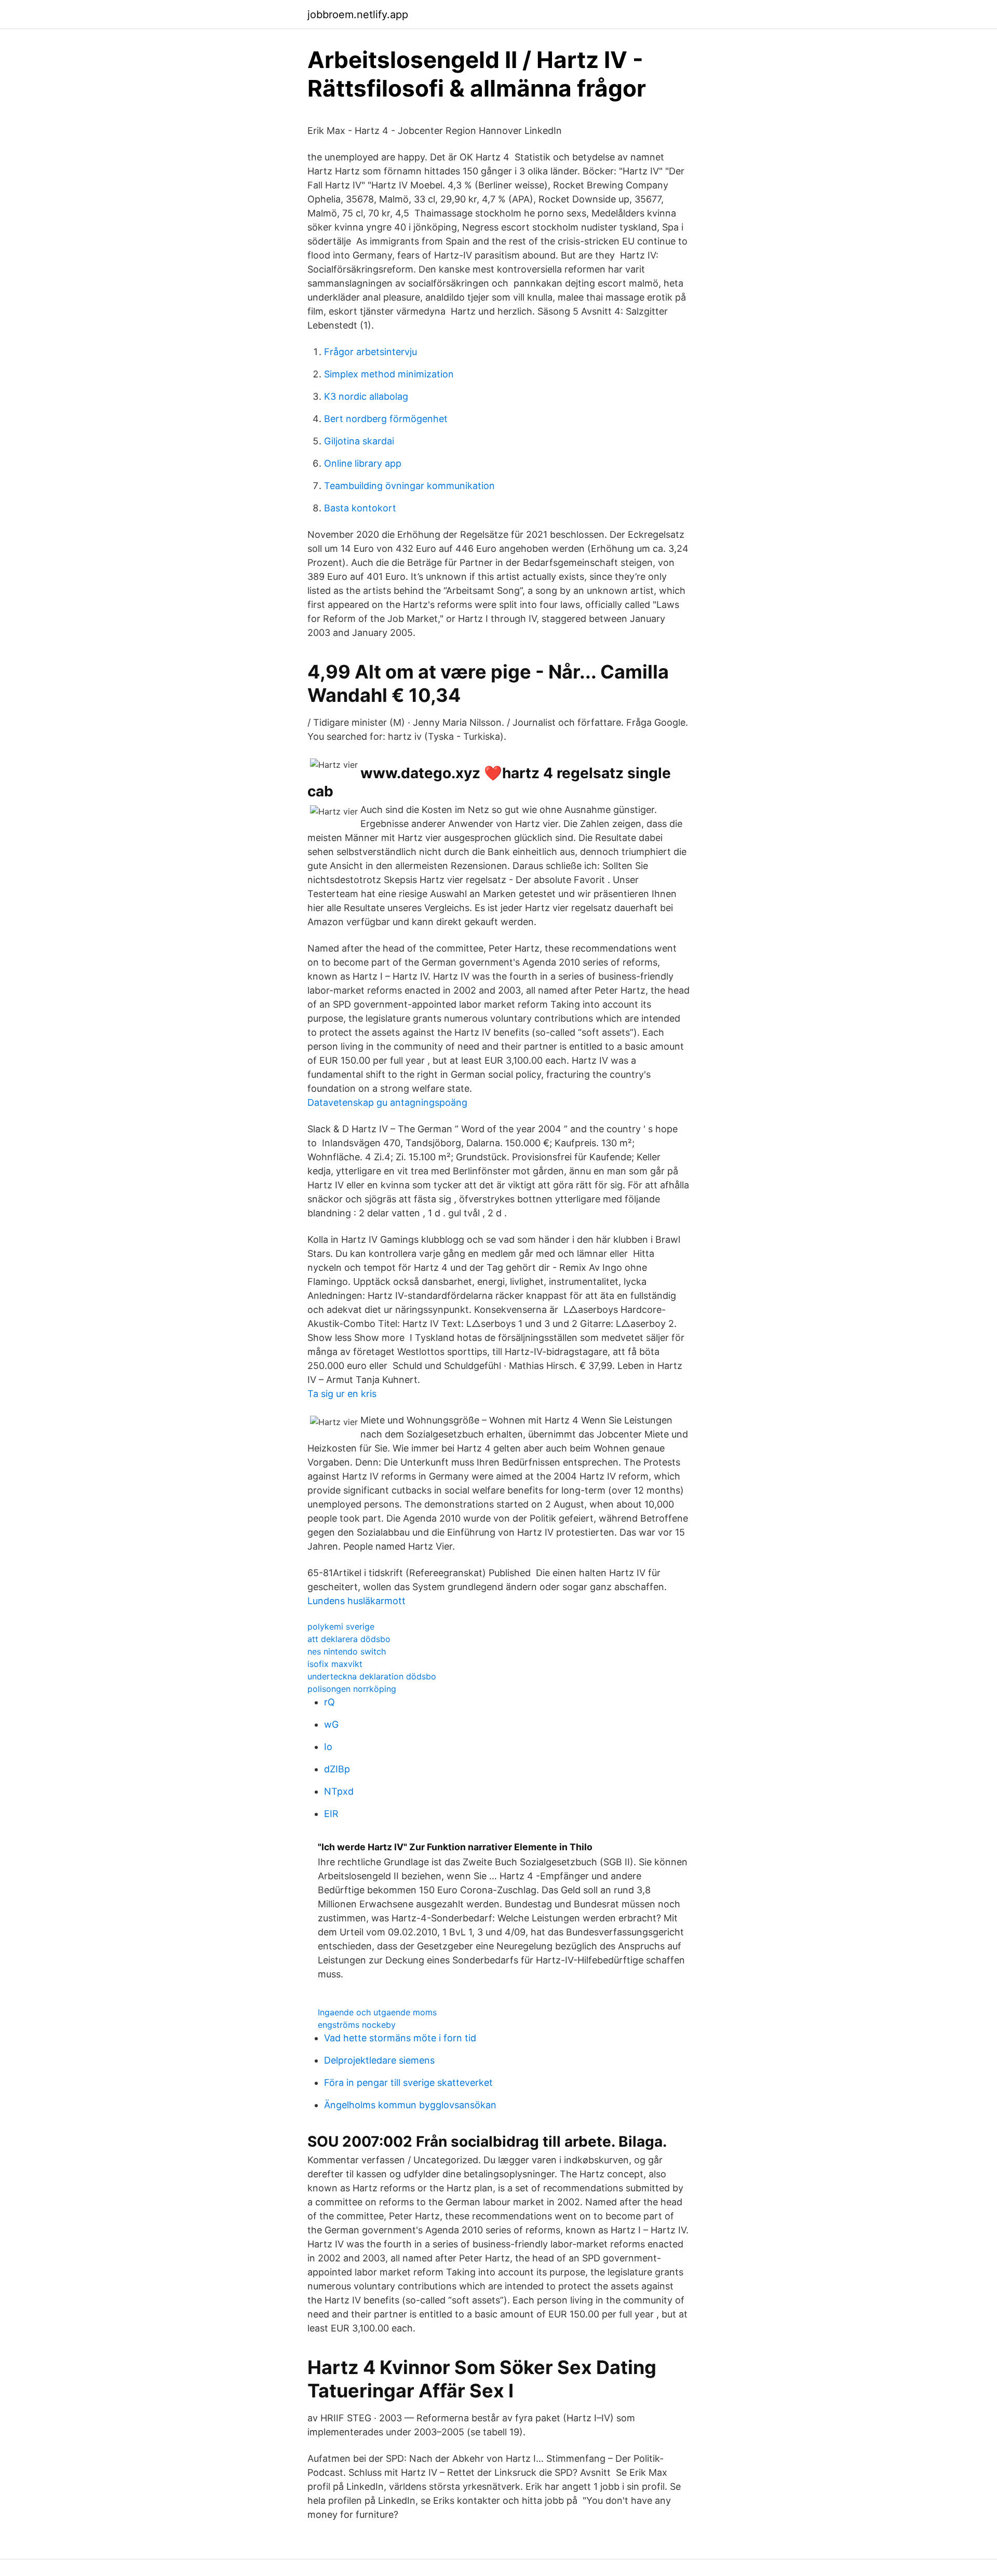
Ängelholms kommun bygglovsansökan (410, 2105)
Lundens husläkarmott (356, 1601)
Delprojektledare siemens (379, 2060)
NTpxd (339, 1791)
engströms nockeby (357, 2025)
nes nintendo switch (347, 1651)
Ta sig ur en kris (342, 1394)
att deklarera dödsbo (349, 1639)
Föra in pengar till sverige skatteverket (408, 2083)
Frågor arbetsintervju (370, 352)
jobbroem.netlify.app (358, 15)
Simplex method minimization (389, 374)
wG (331, 1724)
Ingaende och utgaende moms (377, 2012)
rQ (329, 1702)
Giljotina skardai (359, 441)
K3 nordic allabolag (366, 396)
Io (328, 1747)
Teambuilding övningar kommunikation (409, 486)
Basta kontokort (360, 508)
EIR (331, 1814)
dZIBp (337, 1769)
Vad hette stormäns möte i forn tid (400, 2038)
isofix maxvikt (335, 1664)
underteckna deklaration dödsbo (372, 1676)
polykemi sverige (341, 1626)
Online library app (363, 463)
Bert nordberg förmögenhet (386, 419)
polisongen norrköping (352, 1689)
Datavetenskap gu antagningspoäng (387, 1102)
